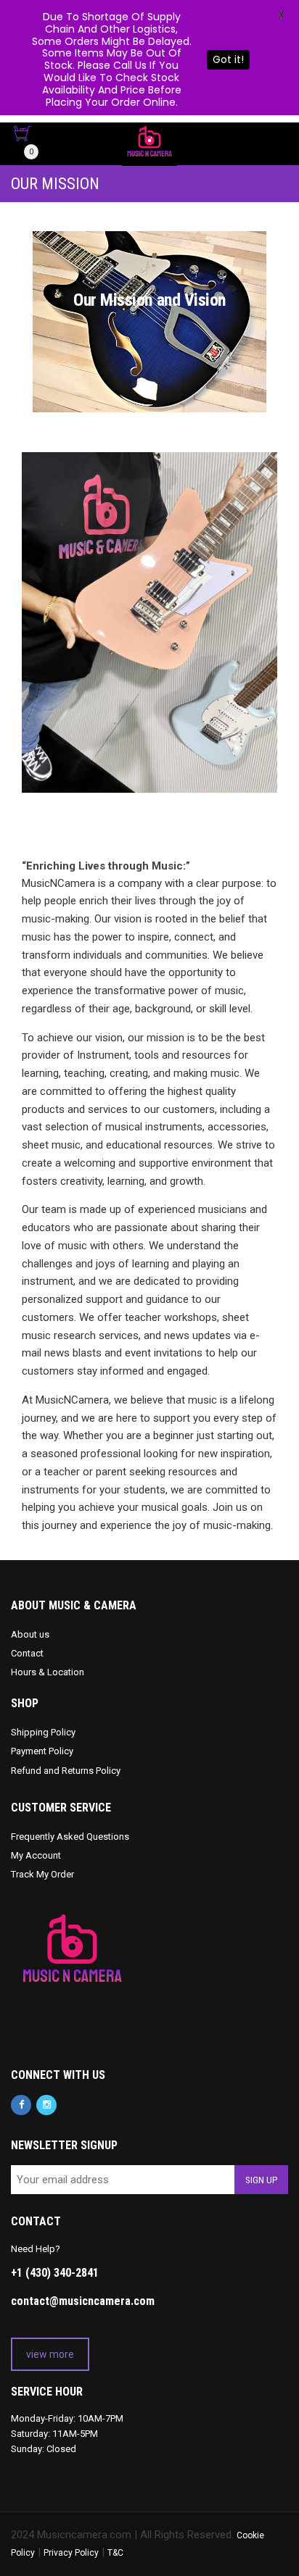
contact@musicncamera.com (83, 2301)
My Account (36, 1855)
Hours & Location (48, 1672)
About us (30, 1634)
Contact (27, 1653)
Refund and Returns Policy (66, 1771)
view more (50, 2354)
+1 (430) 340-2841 (55, 2273)
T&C (115, 2553)
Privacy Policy (71, 2553)
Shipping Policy (43, 1732)
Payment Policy (42, 1751)
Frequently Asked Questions (70, 1837)
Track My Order (42, 1874)
